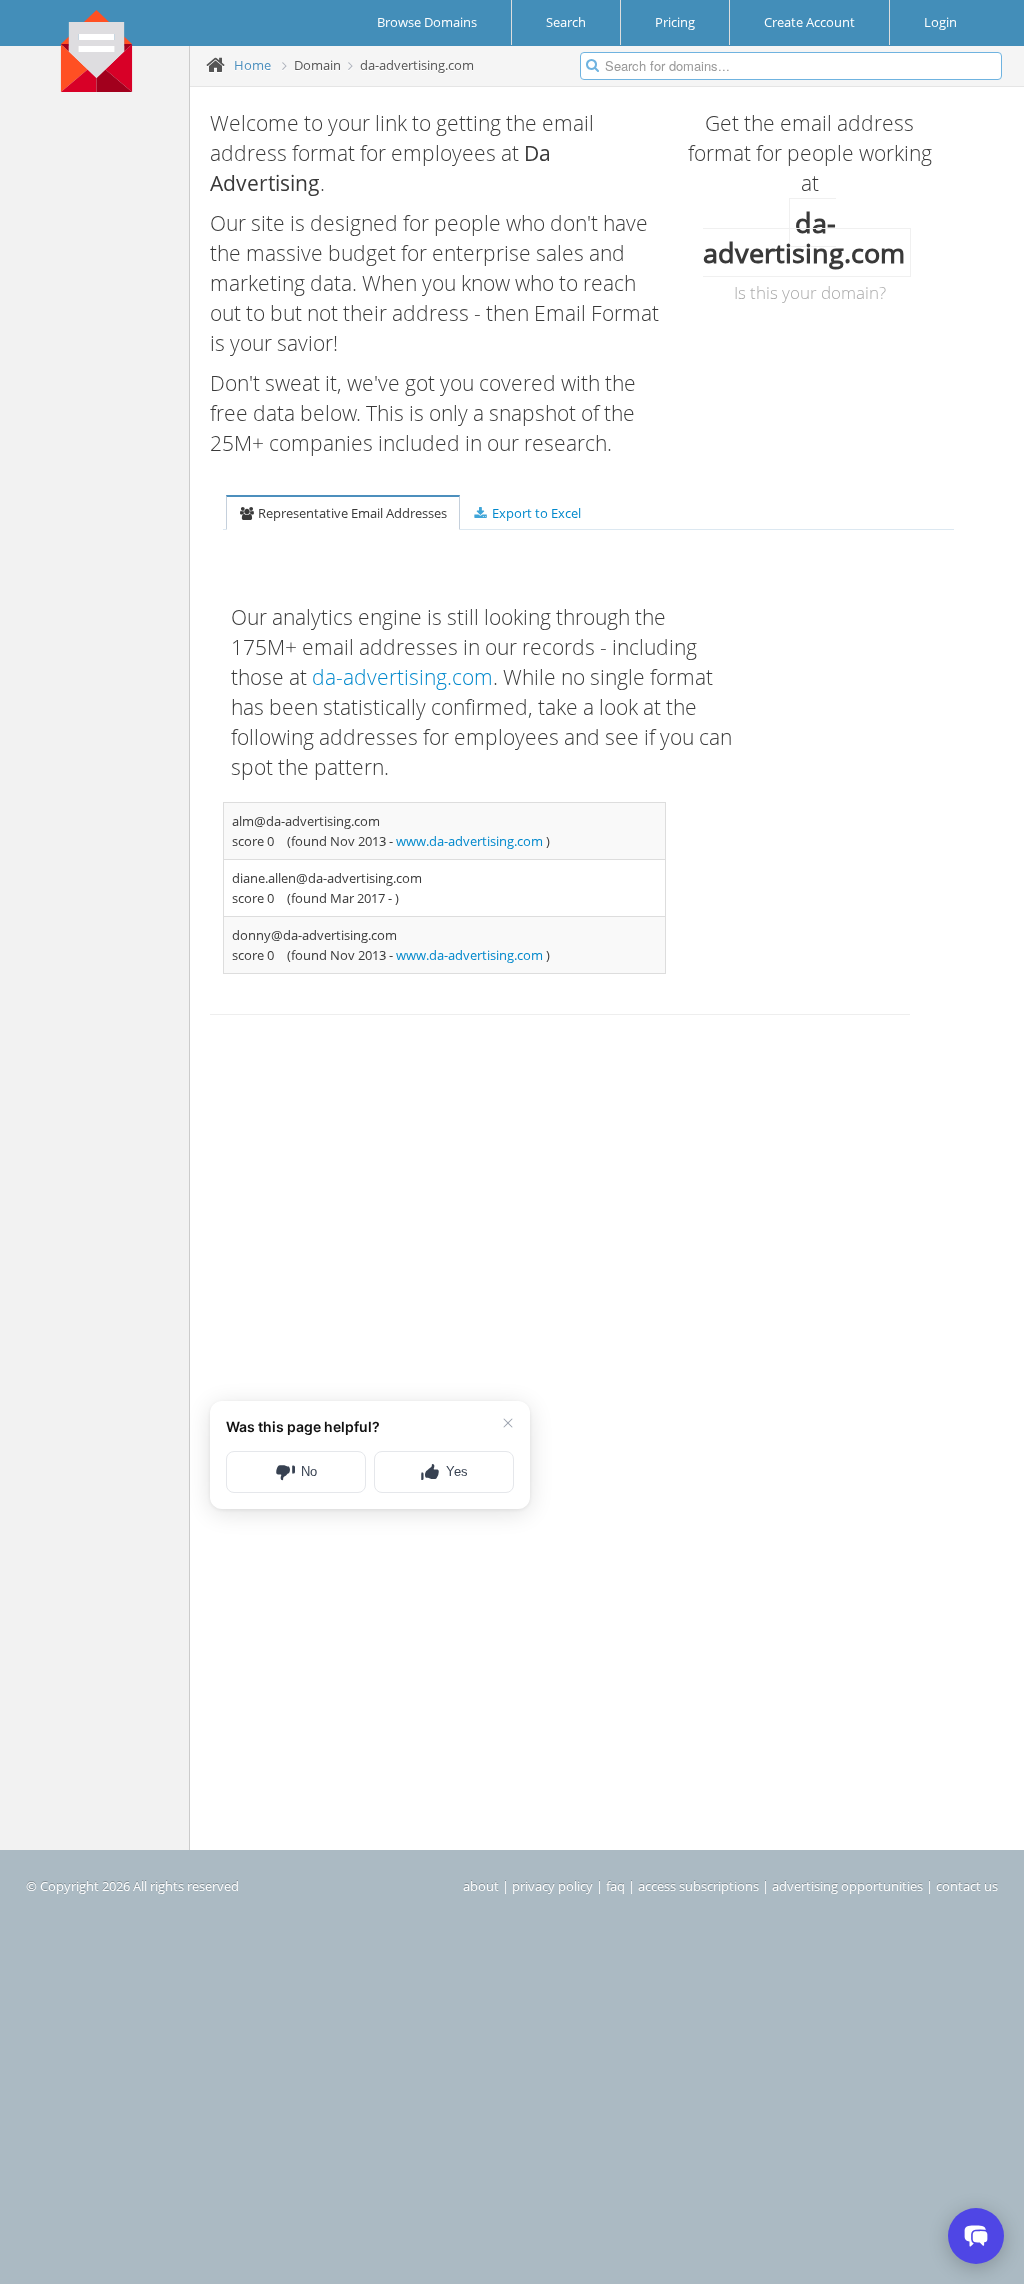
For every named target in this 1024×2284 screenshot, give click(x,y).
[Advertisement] (102, 411)
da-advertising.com (402, 677)
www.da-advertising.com (471, 841)
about (481, 1886)
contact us (967, 1886)
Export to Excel (535, 513)
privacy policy (552, 1886)
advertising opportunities (847, 1886)
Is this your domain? (810, 292)
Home (252, 65)
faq (615, 1886)
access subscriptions (698, 1886)
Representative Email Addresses (351, 513)
